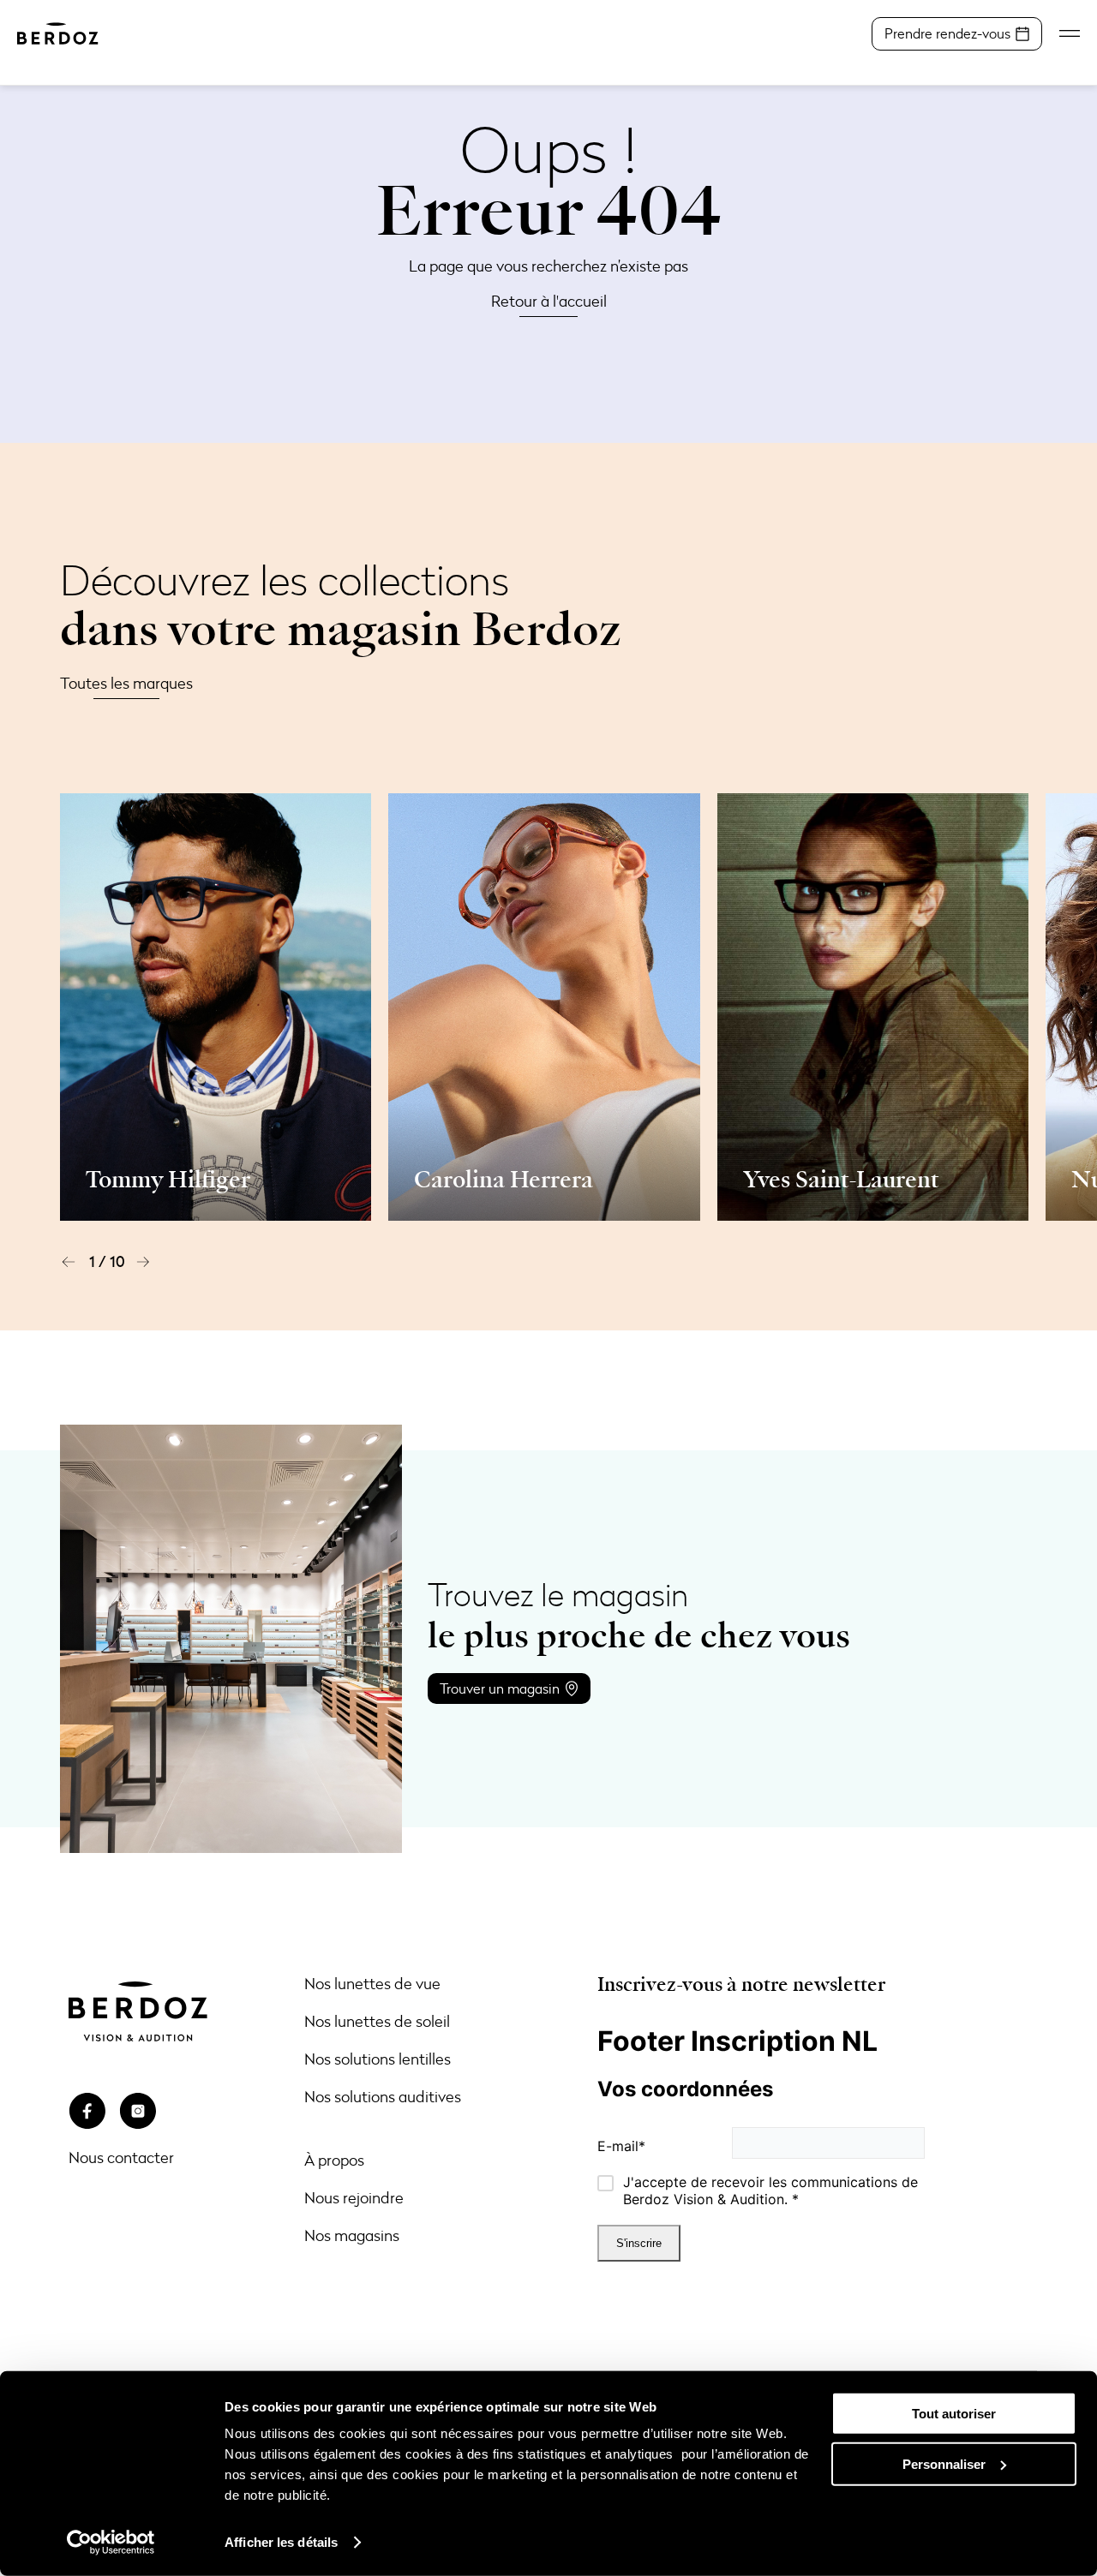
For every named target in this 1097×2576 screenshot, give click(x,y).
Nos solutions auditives (383, 2096)
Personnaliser (944, 2463)
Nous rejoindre (354, 2197)
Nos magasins (352, 2235)
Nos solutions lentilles (378, 2059)
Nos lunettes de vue (372, 1983)
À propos (334, 2160)
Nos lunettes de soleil (377, 2021)
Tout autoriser (954, 2414)
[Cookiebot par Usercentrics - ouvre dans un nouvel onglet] (111, 2543)
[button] (69, 1262)
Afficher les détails (281, 2542)
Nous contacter (121, 2157)
